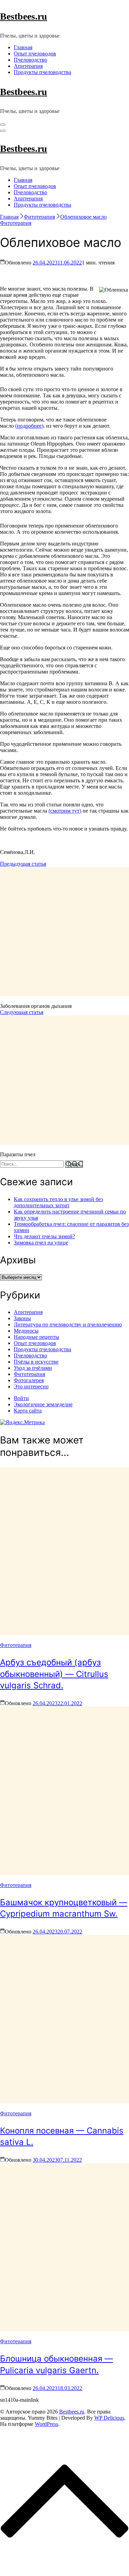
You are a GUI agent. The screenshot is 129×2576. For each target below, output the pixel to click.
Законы (22, 1318)
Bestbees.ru (24, 16)
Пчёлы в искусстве (36, 1362)
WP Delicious (109, 2418)
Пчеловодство (30, 60)
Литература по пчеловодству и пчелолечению (68, 1324)
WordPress (46, 2424)
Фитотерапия (16, 223)
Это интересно (31, 1386)
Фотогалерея (29, 1380)
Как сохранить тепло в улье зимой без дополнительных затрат (58, 1202)
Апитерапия (28, 66)
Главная (23, 47)
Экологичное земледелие (43, 1404)
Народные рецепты (36, 1337)
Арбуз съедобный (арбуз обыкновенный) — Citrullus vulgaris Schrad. (54, 1674)
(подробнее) (29, 426)
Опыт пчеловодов (35, 54)
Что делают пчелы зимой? (44, 1236)
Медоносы (26, 1331)
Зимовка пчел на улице (41, 1243)
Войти (21, 1398)
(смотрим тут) (65, 811)
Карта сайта (28, 1411)
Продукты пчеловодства (42, 72)
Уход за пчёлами (33, 1368)
